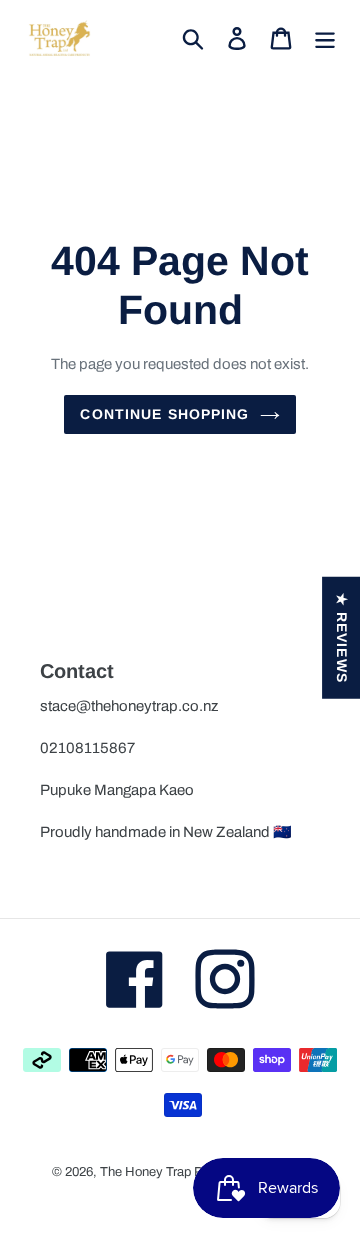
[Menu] (325, 38)
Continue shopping (164, 414)
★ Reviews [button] (342, 638)
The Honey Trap (145, 1172)
